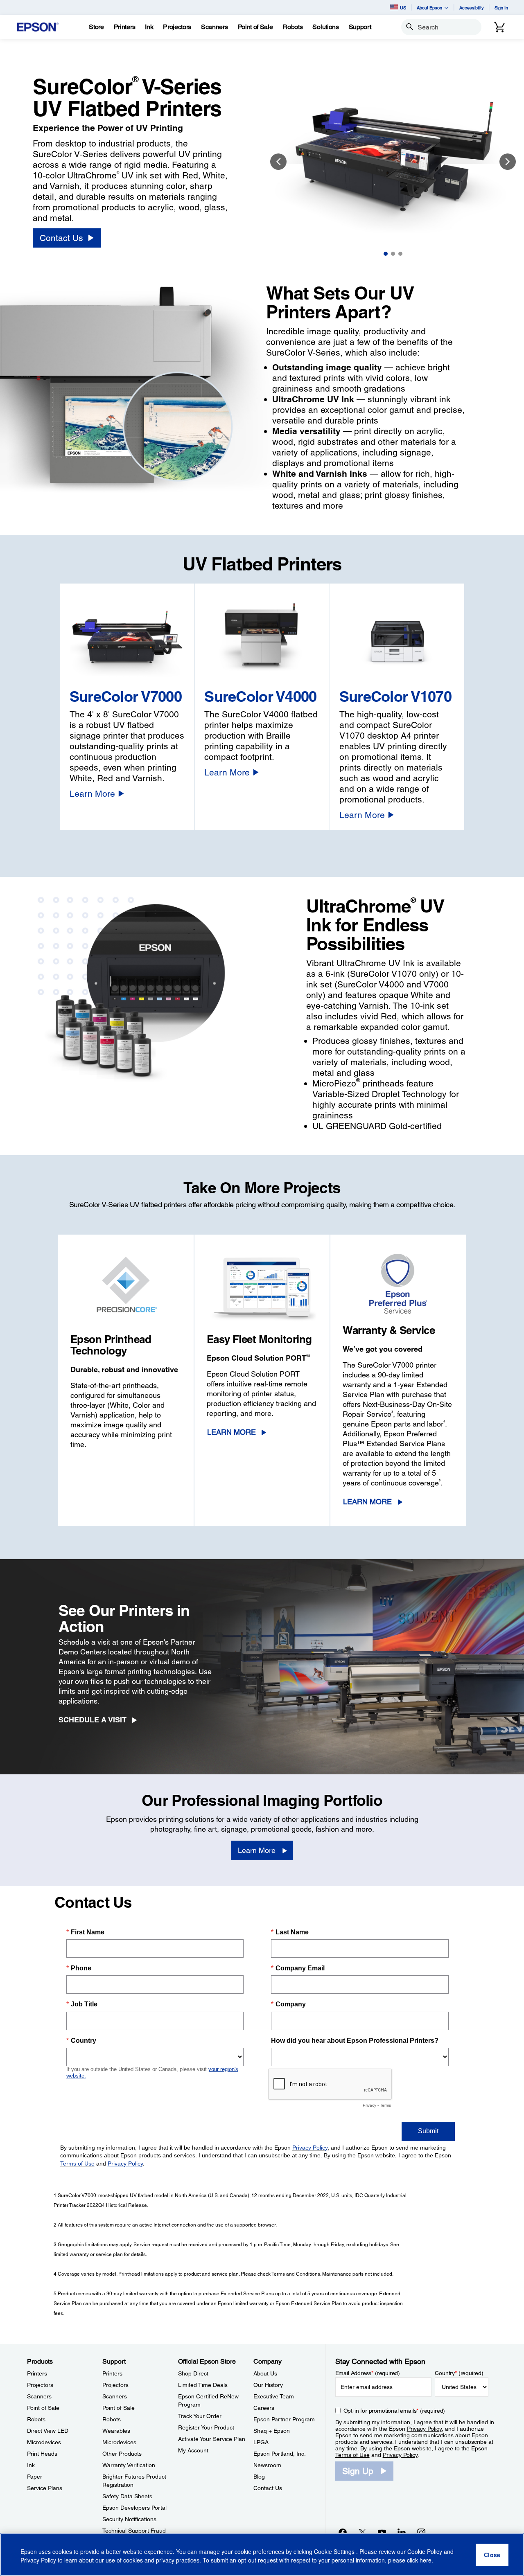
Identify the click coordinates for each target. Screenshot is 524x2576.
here (426, 2560)
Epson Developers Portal (134, 2508)
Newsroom (267, 2465)
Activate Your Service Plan (212, 2439)
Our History (268, 2385)
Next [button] (508, 162)
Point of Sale (43, 2408)
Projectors (40, 2385)
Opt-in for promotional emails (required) (394, 2411)
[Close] (492, 2555)
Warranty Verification (129, 2465)
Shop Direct (193, 2373)
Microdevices (44, 2442)
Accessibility (472, 8)
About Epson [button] (429, 8)
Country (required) (459, 2373)
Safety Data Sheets (127, 2496)
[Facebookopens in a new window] (343, 2532)
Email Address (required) (368, 2373)
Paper (35, 2477)
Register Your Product (206, 2427)
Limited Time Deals (203, 2385)
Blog (259, 2477)
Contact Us (268, 2488)
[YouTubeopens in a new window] (382, 2532)
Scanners (39, 2396)
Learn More (232, 1432)
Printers (37, 2373)
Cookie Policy (425, 2551)
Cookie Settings (335, 2551)
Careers (264, 2408)
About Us (265, 2373)
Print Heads (42, 2454)
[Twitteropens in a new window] (362, 2532)
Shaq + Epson (272, 2431)
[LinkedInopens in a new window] (402, 2532)
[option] (393, 161)
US (403, 8)
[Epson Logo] (38, 27)
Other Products (122, 2454)
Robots (36, 2419)
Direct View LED (48, 2431)
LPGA (261, 2442)
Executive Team (274, 2396)
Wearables (116, 2431)
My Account (193, 2450)
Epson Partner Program (284, 2419)
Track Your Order (200, 2416)
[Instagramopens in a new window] (421, 2532)
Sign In (501, 8)
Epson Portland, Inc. (280, 2454)
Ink (31, 2465)
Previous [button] (278, 162)
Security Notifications (129, 2519)
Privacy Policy (424, 2429)
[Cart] (499, 27)
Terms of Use (352, 2455)
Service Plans (45, 2488)
